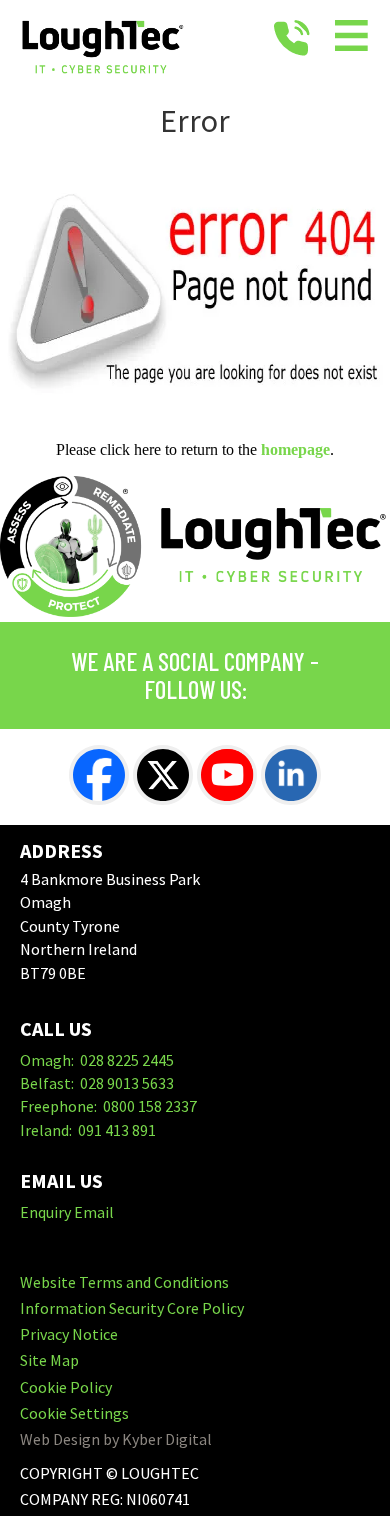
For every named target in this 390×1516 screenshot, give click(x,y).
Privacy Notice (69, 1334)
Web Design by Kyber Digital (116, 1439)
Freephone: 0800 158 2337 (108, 1106)
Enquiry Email (67, 1212)
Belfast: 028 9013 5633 (97, 1083)
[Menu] (352, 39)
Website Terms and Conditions (124, 1282)
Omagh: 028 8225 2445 (97, 1060)
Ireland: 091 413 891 (88, 1130)
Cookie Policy (66, 1387)
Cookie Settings (74, 1413)
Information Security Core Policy (132, 1308)
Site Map (49, 1360)
